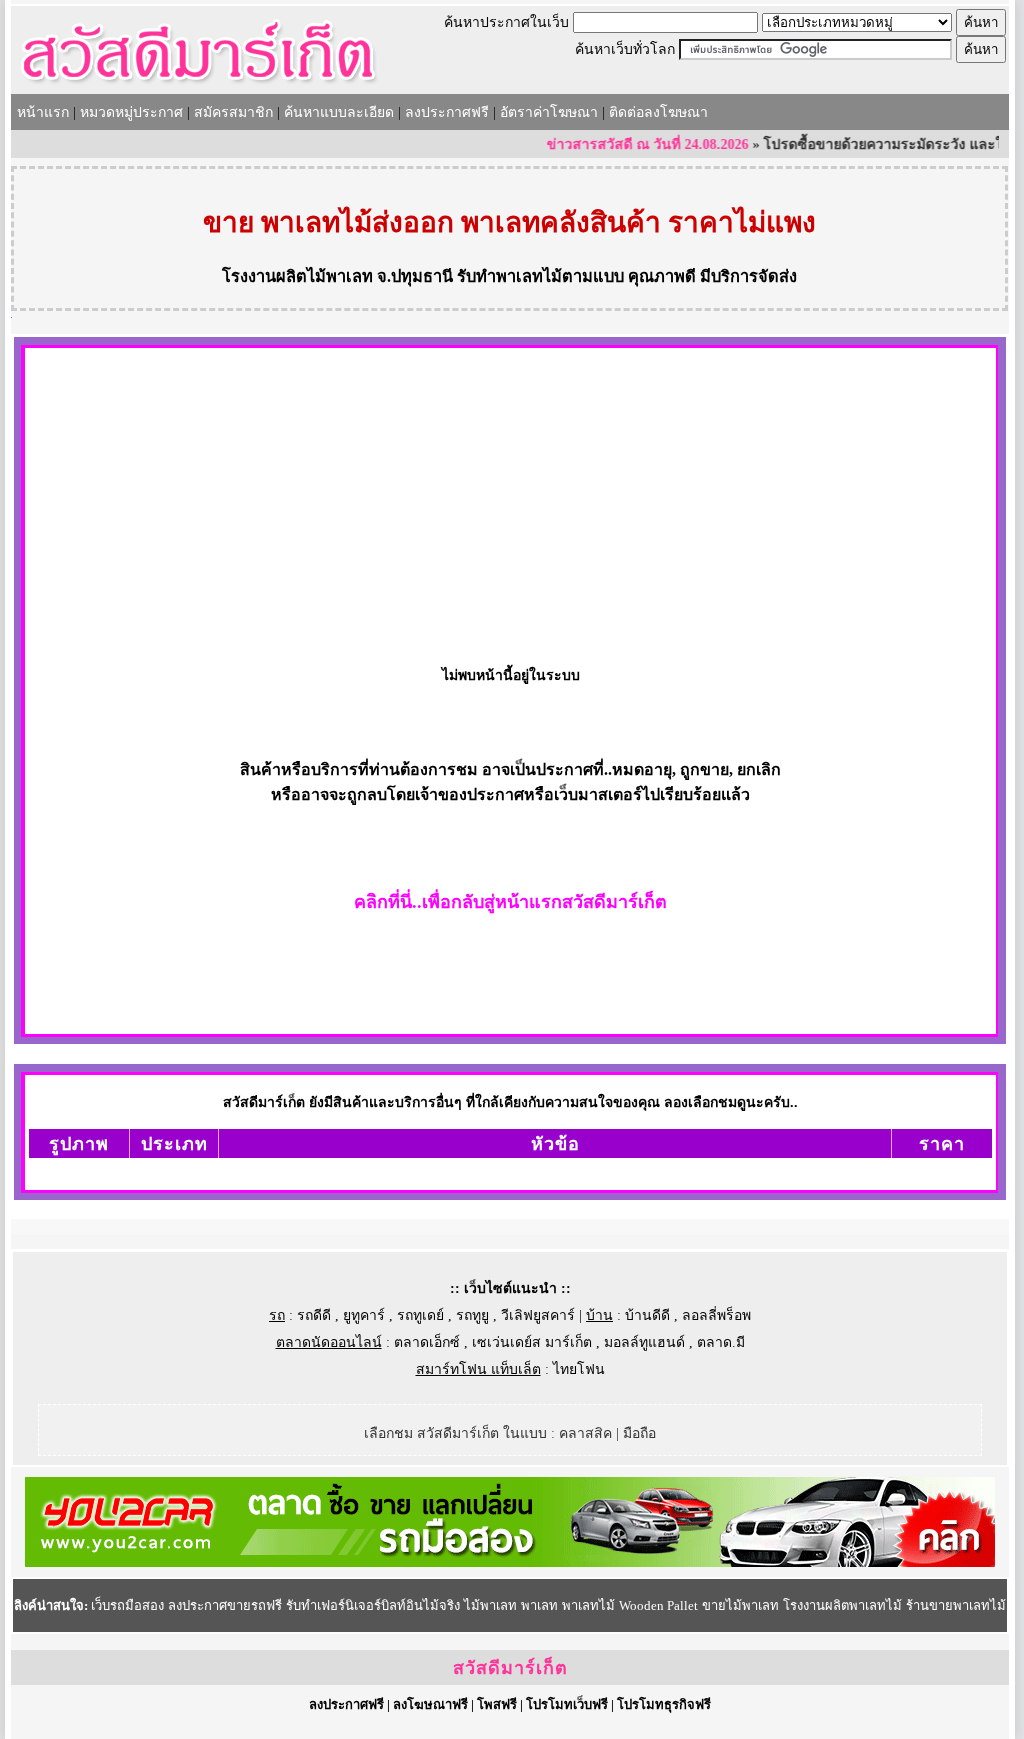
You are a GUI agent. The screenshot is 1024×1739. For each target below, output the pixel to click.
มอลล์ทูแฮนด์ (644, 1342)
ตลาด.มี (721, 1342)
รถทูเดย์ (420, 1315)
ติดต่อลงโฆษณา (658, 112)
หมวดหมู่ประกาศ (131, 112)
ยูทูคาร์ (364, 1315)
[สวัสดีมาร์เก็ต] (198, 86)
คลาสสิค (585, 1433)
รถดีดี (314, 1315)
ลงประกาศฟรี (447, 112)
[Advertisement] (510, 498)
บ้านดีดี (647, 1315)
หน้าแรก (43, 112)
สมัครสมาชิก (233, 112)
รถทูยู (472, 1315)
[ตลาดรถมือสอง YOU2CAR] (510, 1562)
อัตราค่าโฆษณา (549, 112)
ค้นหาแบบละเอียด (339, 112)
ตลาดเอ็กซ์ (427, 1342)
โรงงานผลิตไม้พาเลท (297, 276)
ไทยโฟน (579, 1369)
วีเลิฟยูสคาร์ (538, 1315)
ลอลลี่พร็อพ (716, 1315)
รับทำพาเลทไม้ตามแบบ (540, 276)
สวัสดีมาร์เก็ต (510, 1668)
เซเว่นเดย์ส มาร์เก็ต (532, 1342)
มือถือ (639, 1433)
